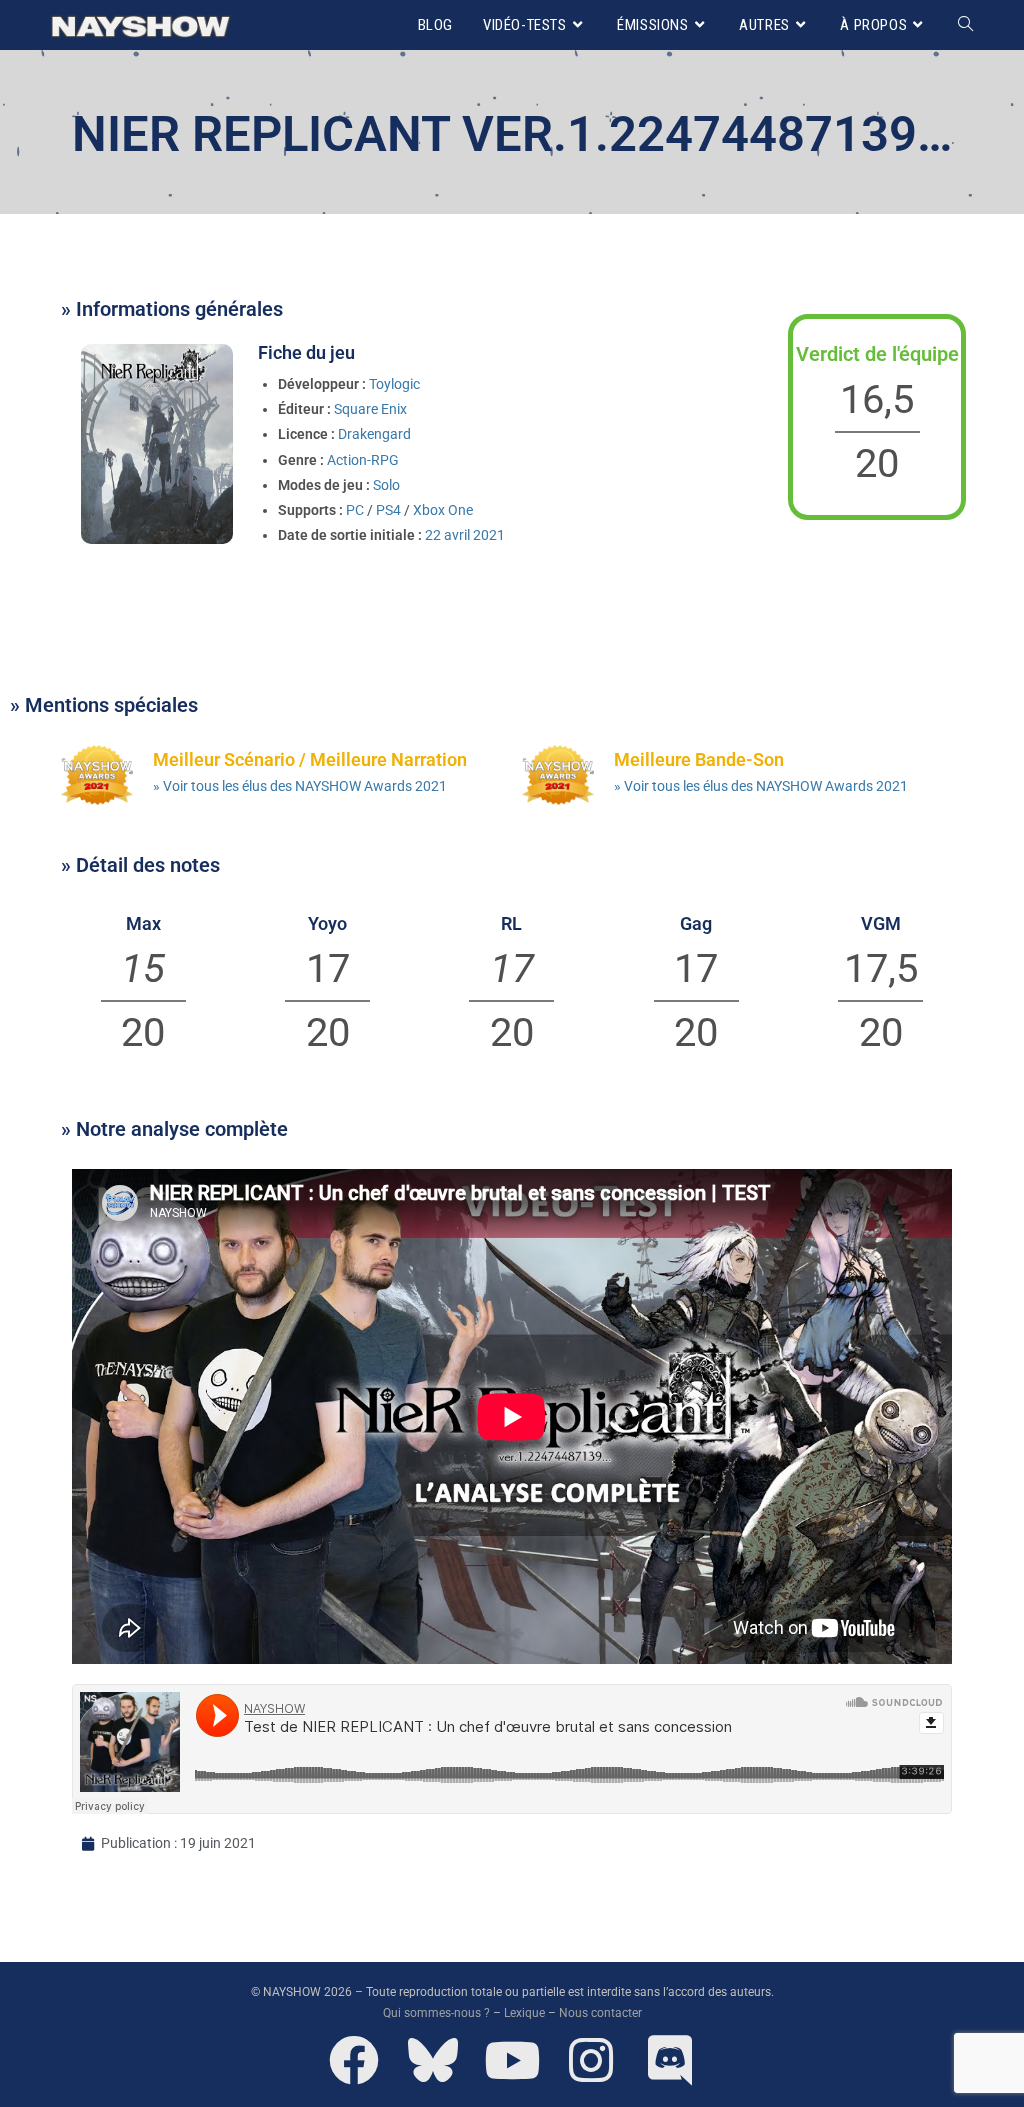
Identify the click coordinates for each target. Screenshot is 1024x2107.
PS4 (388, 510)
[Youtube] (512, 2060)
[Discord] (670, 2060)
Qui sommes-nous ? (436, 2013)
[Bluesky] (433, 2060)
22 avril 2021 (465, 535)
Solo (386, 485)
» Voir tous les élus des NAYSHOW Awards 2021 (300, 786)
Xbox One (443, 510)
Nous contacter (600, 2013)
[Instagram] (591, 2060)
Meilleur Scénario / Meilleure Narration (310, 759)
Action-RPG (363, 460)
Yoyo (327, 923)
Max (143, 923)
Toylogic (394, 384)
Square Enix (370, 409)
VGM (881, 923)
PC (355, 510)
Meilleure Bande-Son (699, 759)
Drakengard (374, 434)
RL (511, 923)
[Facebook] (354, 2060)
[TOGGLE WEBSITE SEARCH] (965, 25)
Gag (696, 923)
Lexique (524, 2013)
